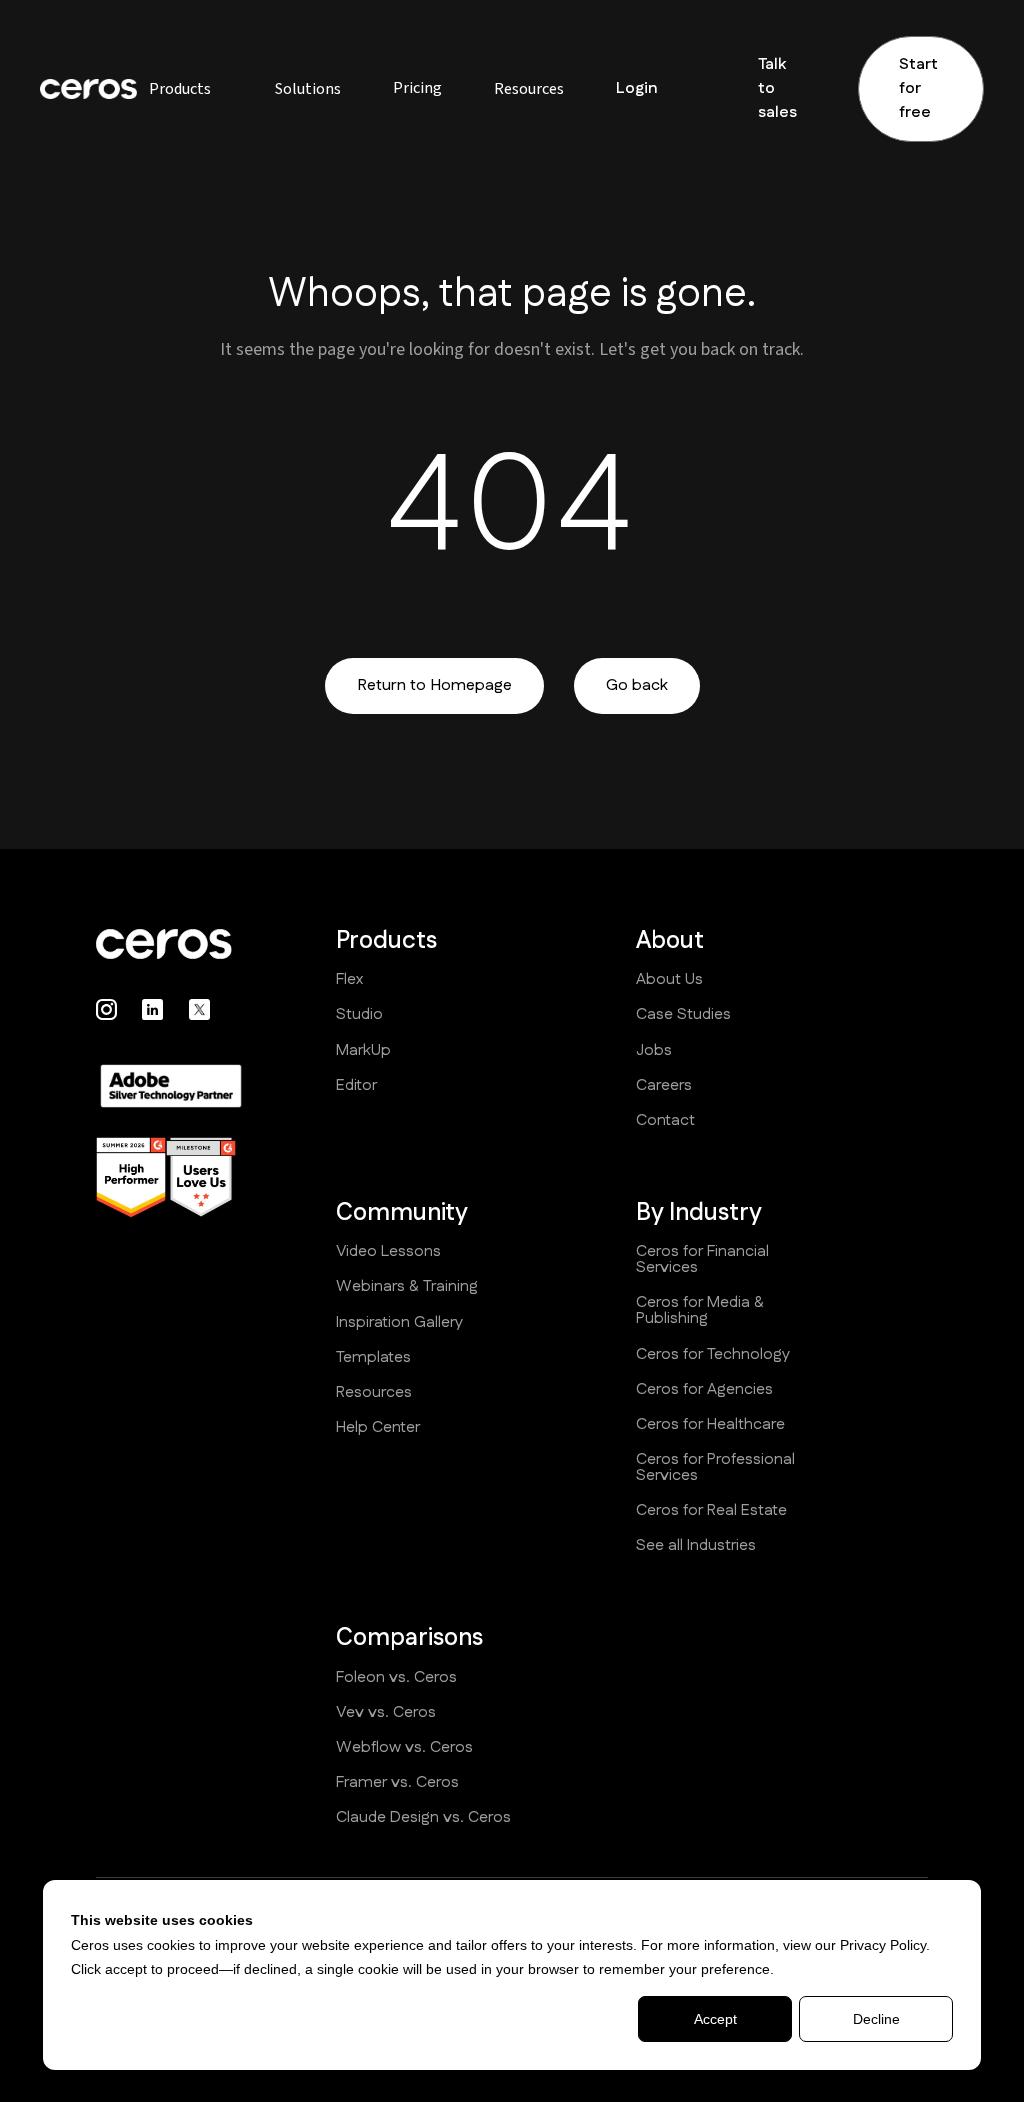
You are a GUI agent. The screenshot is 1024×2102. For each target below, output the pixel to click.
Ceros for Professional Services (715, 1468)
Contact (665, 1121)
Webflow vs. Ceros (404, 1748)
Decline (876, 2019)
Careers (664, 1086)
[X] (199, 1009)
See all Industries (696, 1546)
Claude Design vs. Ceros (423, 1818)
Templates (373, 1358)
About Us (669, 980)
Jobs (654, 1051)
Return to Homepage (434, 685)
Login (637, 88)
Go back (637, 685)
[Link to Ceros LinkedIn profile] (152, 1009)
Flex (349, 980)
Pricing (417, 88)
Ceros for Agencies (704, 1390)
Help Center (378, 1428)
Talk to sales (777, 88)
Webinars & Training (407, 1287)
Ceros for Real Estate (711, 1511)
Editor (356, 1086)
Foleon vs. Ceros (396, 1678)
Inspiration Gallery (399, 1323)
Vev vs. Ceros (386, 1713)
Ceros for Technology (713, 1355)
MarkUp (363, 1051)
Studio (359, 1015)
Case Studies (683, 1015)
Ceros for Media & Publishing (700, 1311)
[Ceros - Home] (171, 944)
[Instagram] (106, 1009)
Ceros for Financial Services (702, 1260)
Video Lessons (388, 1252)
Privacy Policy (883, 1945)
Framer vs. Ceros (397, 1783)
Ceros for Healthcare (710, 1425)
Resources (374, 1393)
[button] (180, 89)
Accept (715, 2019)
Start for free (918, 88)
